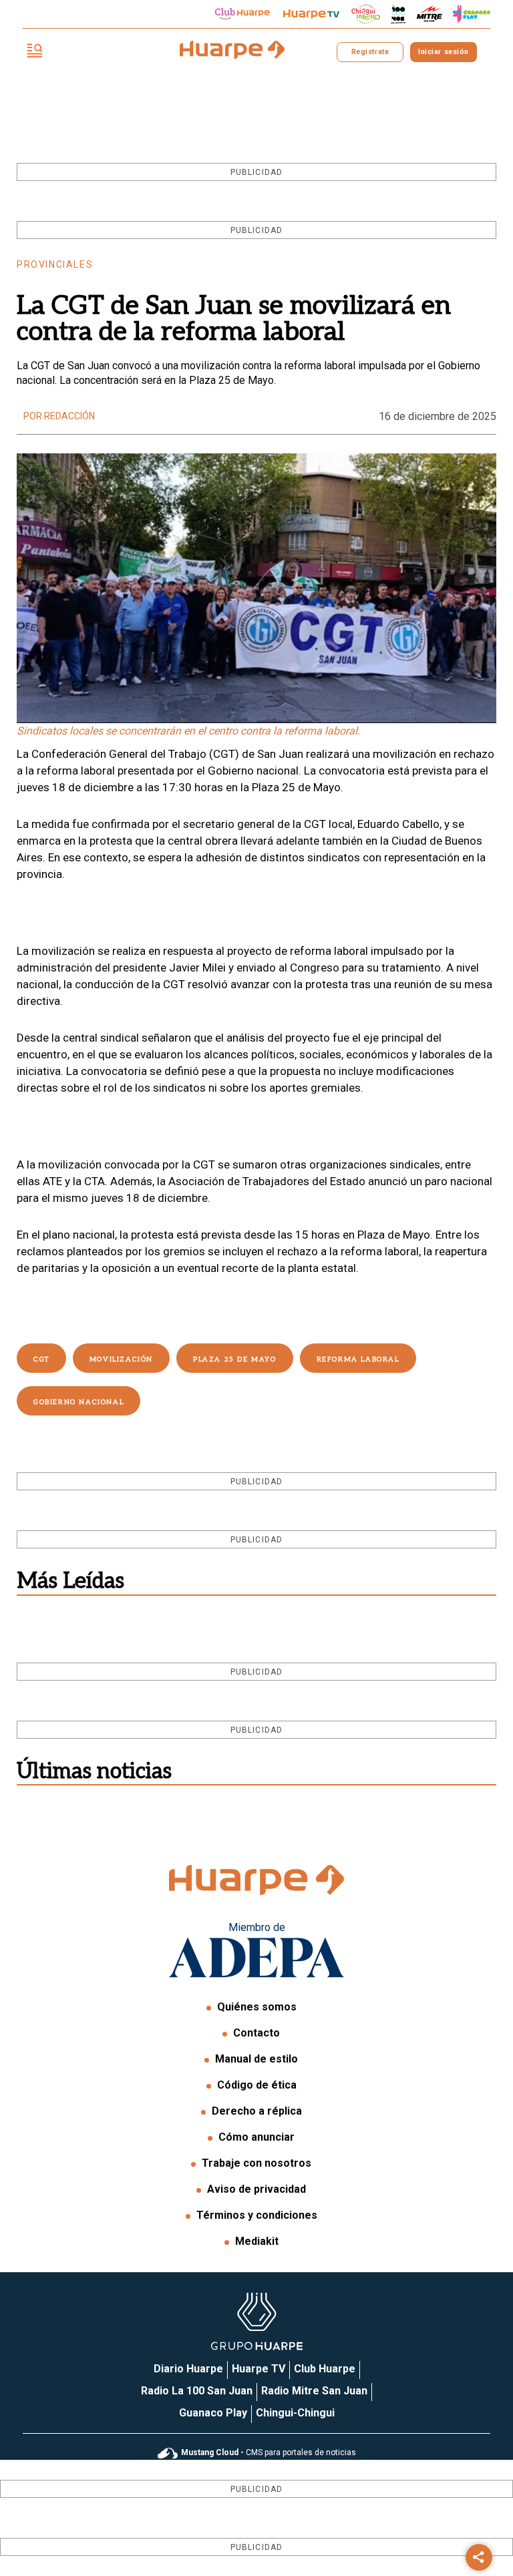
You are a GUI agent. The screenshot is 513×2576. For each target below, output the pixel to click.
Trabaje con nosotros (256, 2163)
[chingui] (366, 14)
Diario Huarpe (188, 2369)
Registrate (370, 52)
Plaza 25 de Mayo (235, 1359)
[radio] (430, 14)
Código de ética (257, 2085)
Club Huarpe (325, 2369)
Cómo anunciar (256, 2137)
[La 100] (398, 14)
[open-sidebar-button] (35, 52)
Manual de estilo (256, 2059)
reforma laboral (358, 1359)
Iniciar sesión (443, 52)
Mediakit (257, 2241)
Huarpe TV (259, 2369)
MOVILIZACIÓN (121, 1359)
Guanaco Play (213, 2413)
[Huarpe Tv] (311, 14)
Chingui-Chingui (295, 2413)
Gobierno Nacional (78, 1402)
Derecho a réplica (257, 2111)
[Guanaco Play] (472, 14)
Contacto (256, 2033)
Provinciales (55, 264)
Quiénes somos (257, 2007)
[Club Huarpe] (242, 14)
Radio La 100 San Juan (197, 2391)
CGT (41, 1359)
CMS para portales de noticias (269, 2452)
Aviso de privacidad (256, 2189)
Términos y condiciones (257, 2215)
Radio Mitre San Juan (314, 2391)
